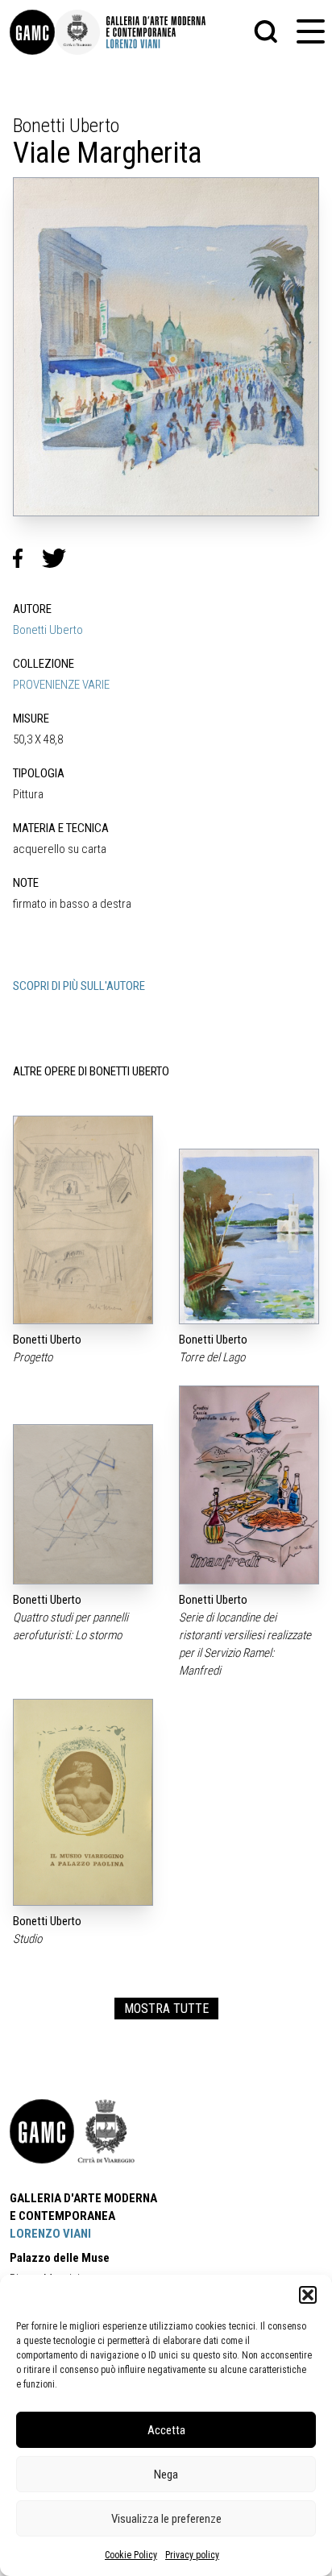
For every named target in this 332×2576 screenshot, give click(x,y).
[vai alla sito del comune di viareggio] (106, 2131)
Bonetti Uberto (48, 630)
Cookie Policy (131, 2555)
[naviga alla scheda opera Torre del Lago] (249, 1237)
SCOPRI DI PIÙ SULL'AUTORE (79, 986)
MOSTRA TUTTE (166, 2009)
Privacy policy (192, 2555)
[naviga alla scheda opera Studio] (83, 1803)
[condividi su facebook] (27, 558)
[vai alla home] (42, 2131)
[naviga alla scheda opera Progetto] (83, 1220)
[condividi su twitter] (60, 558)
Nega (166, 2475)
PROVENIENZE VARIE (61, 685)
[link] (32, 32)
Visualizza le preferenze (166, 2519)
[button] (308, 2295)
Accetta (166, 2430)
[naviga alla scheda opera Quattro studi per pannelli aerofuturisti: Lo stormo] (83, 1504)
